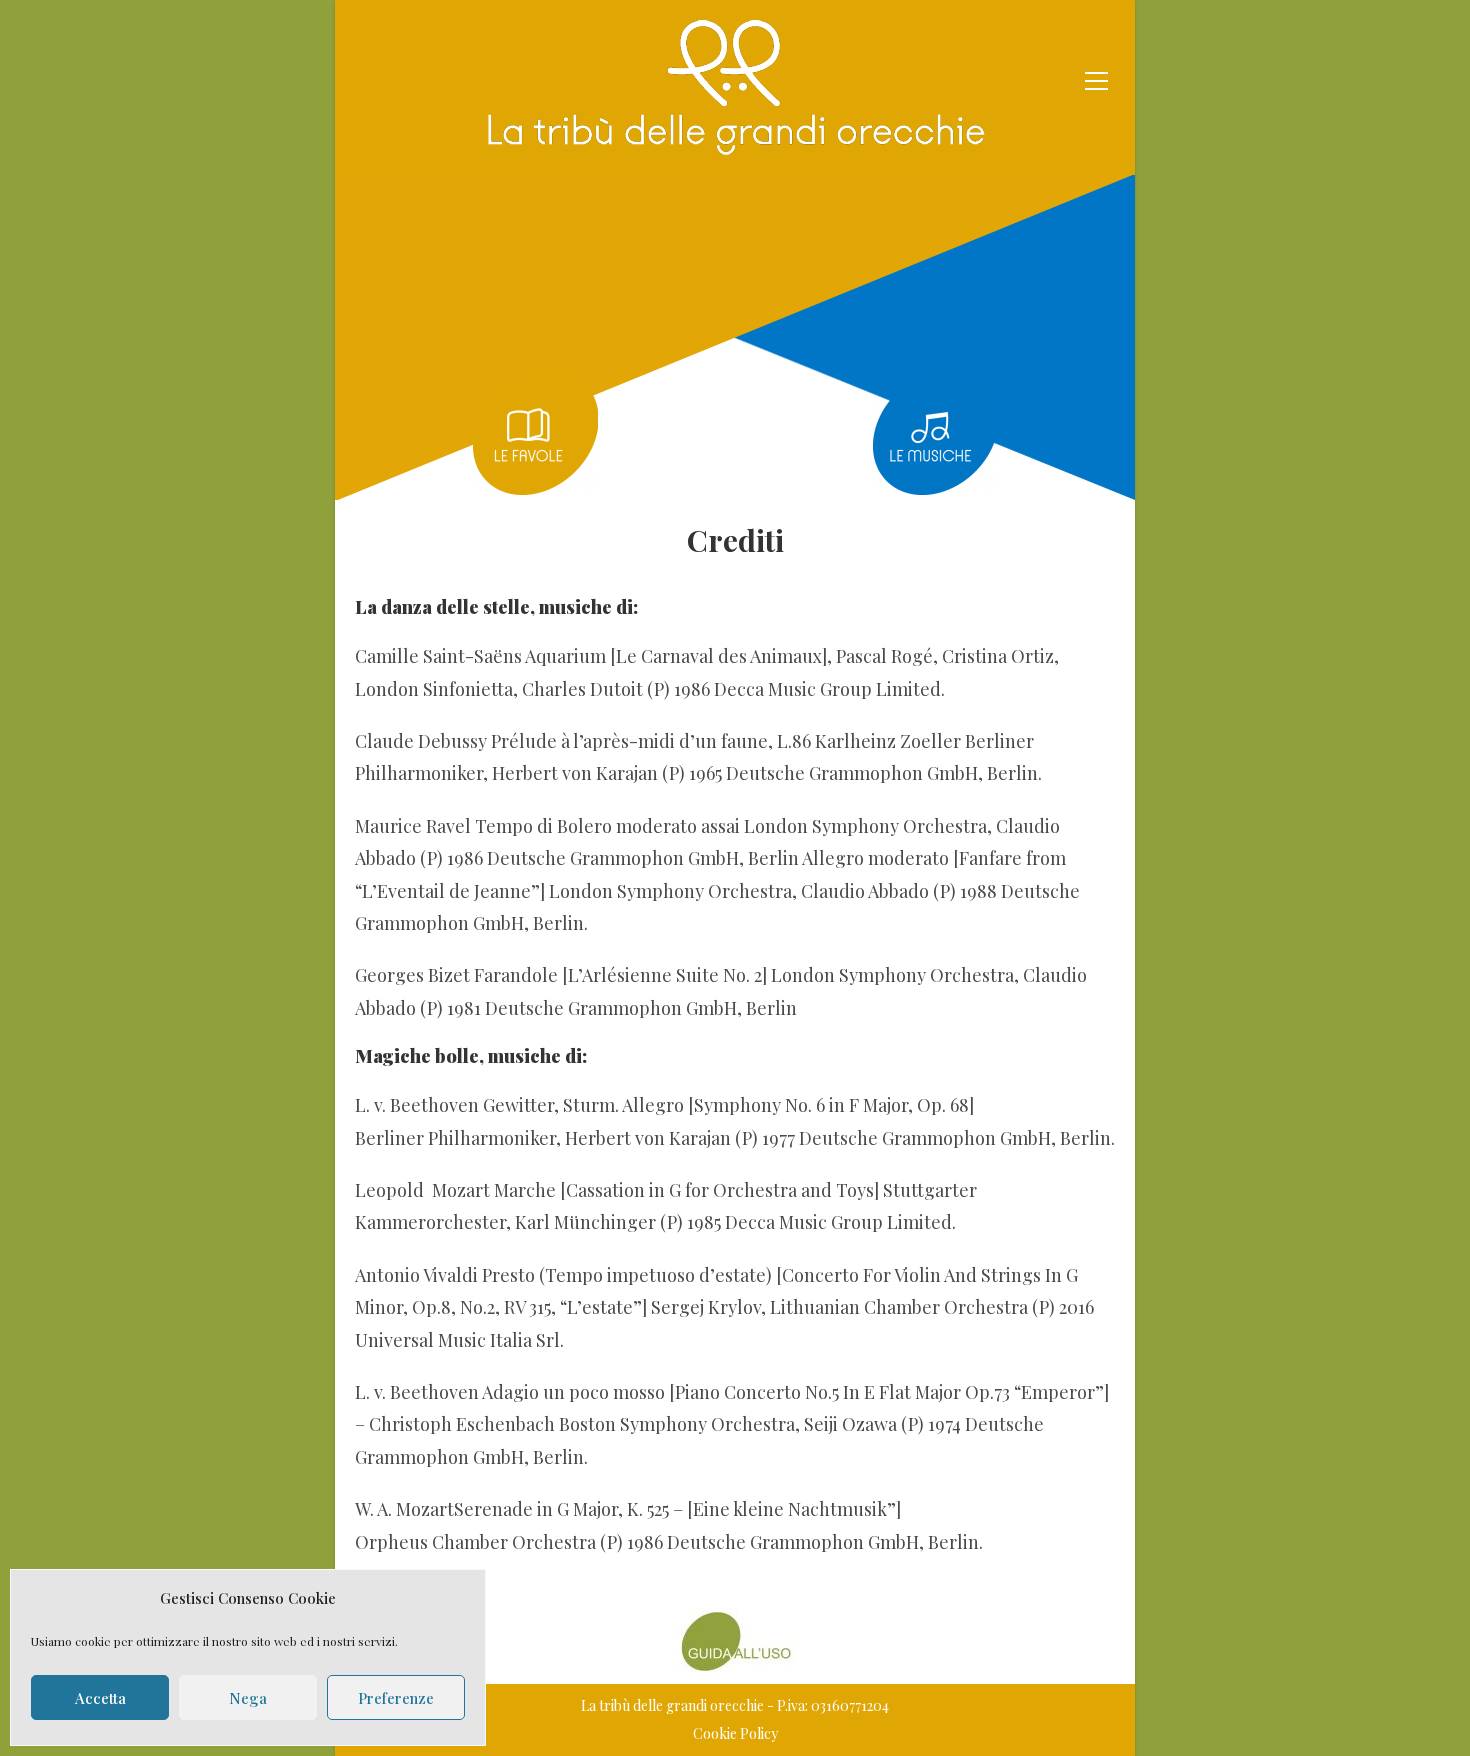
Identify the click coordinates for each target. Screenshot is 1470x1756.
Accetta (100, 1698)
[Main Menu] (1096, 77)
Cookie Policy (735, 1733)
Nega (248, 1698)
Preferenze (396, 1698)
